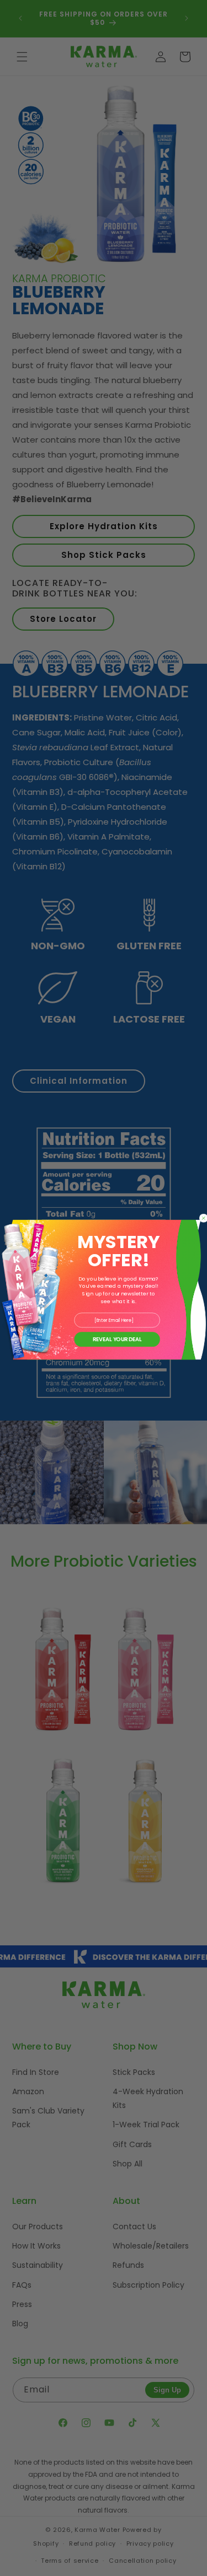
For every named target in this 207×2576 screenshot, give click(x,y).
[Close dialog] (203, 1218)
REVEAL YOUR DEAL (117, 1339)
